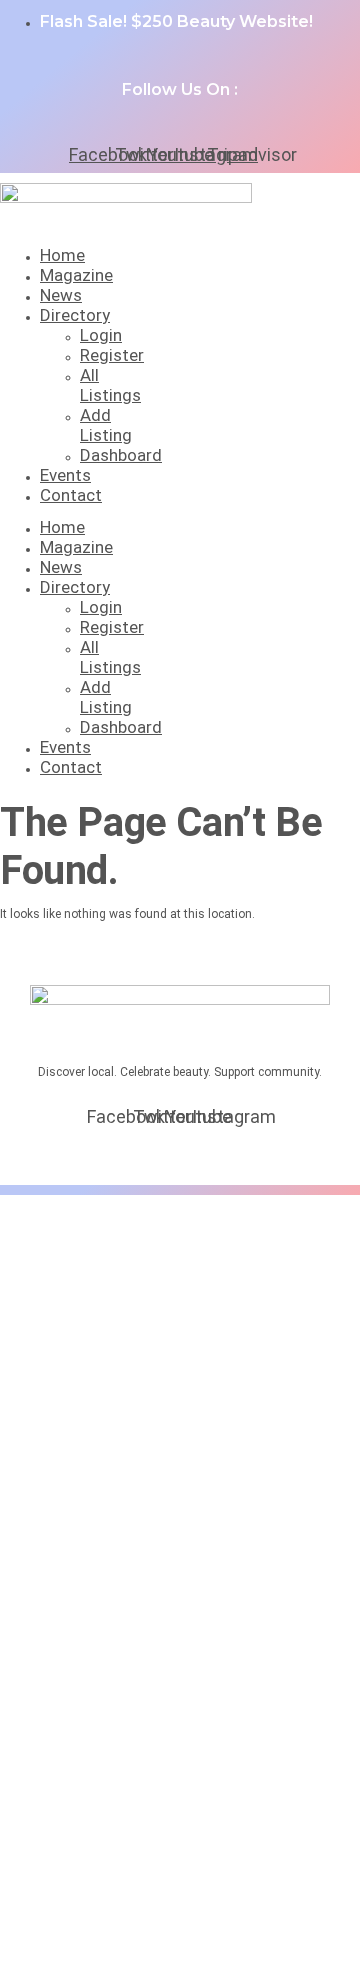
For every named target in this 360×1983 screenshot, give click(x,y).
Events (65, 475)
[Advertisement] (180, 1395)
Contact (71, 495)
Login (101, 335)
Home (62, 255)
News (61, 295)
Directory (75, 315)
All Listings (110, 385)
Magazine (76, 275)
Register (112, 355)
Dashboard (121, 455)
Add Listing (106, 425)
